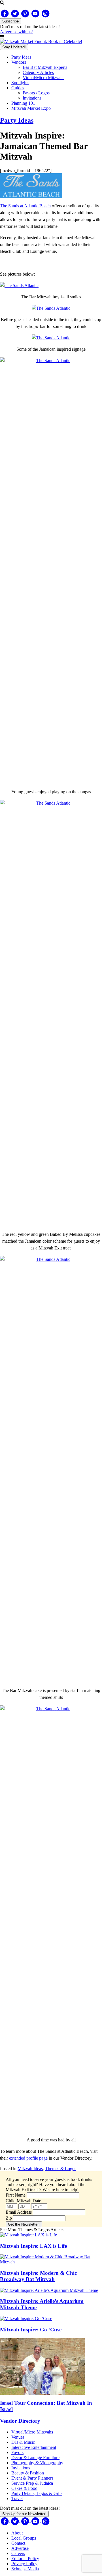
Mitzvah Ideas (30, 2169)
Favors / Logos (36, 93)
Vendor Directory (20, 2421)
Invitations (32, 98)
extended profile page (28, 2158)
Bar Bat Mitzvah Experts (45, 67)
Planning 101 (23, 103)
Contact (18, 2543)
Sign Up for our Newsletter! (24, 2514)
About (17, 2533)
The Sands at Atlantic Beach (25, 206)
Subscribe (10, 21)
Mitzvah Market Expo (31, 108)
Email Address (19, 2212)
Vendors (19, 62)
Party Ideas (21, 57)
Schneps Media (25, 2569)
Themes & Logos (61, 2169)
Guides (18, 88)
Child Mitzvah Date (23, 2201)
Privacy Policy (24, 2564)
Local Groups (24, 2538)
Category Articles (38, 72)
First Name (16, 2195)
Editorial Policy (25, 2559)
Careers (18, 2553)
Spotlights (20, 83)
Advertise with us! (16, 32)
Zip (9, 2218)
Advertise (20, 2548)
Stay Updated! (14, 47)
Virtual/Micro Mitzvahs (43, 78)
